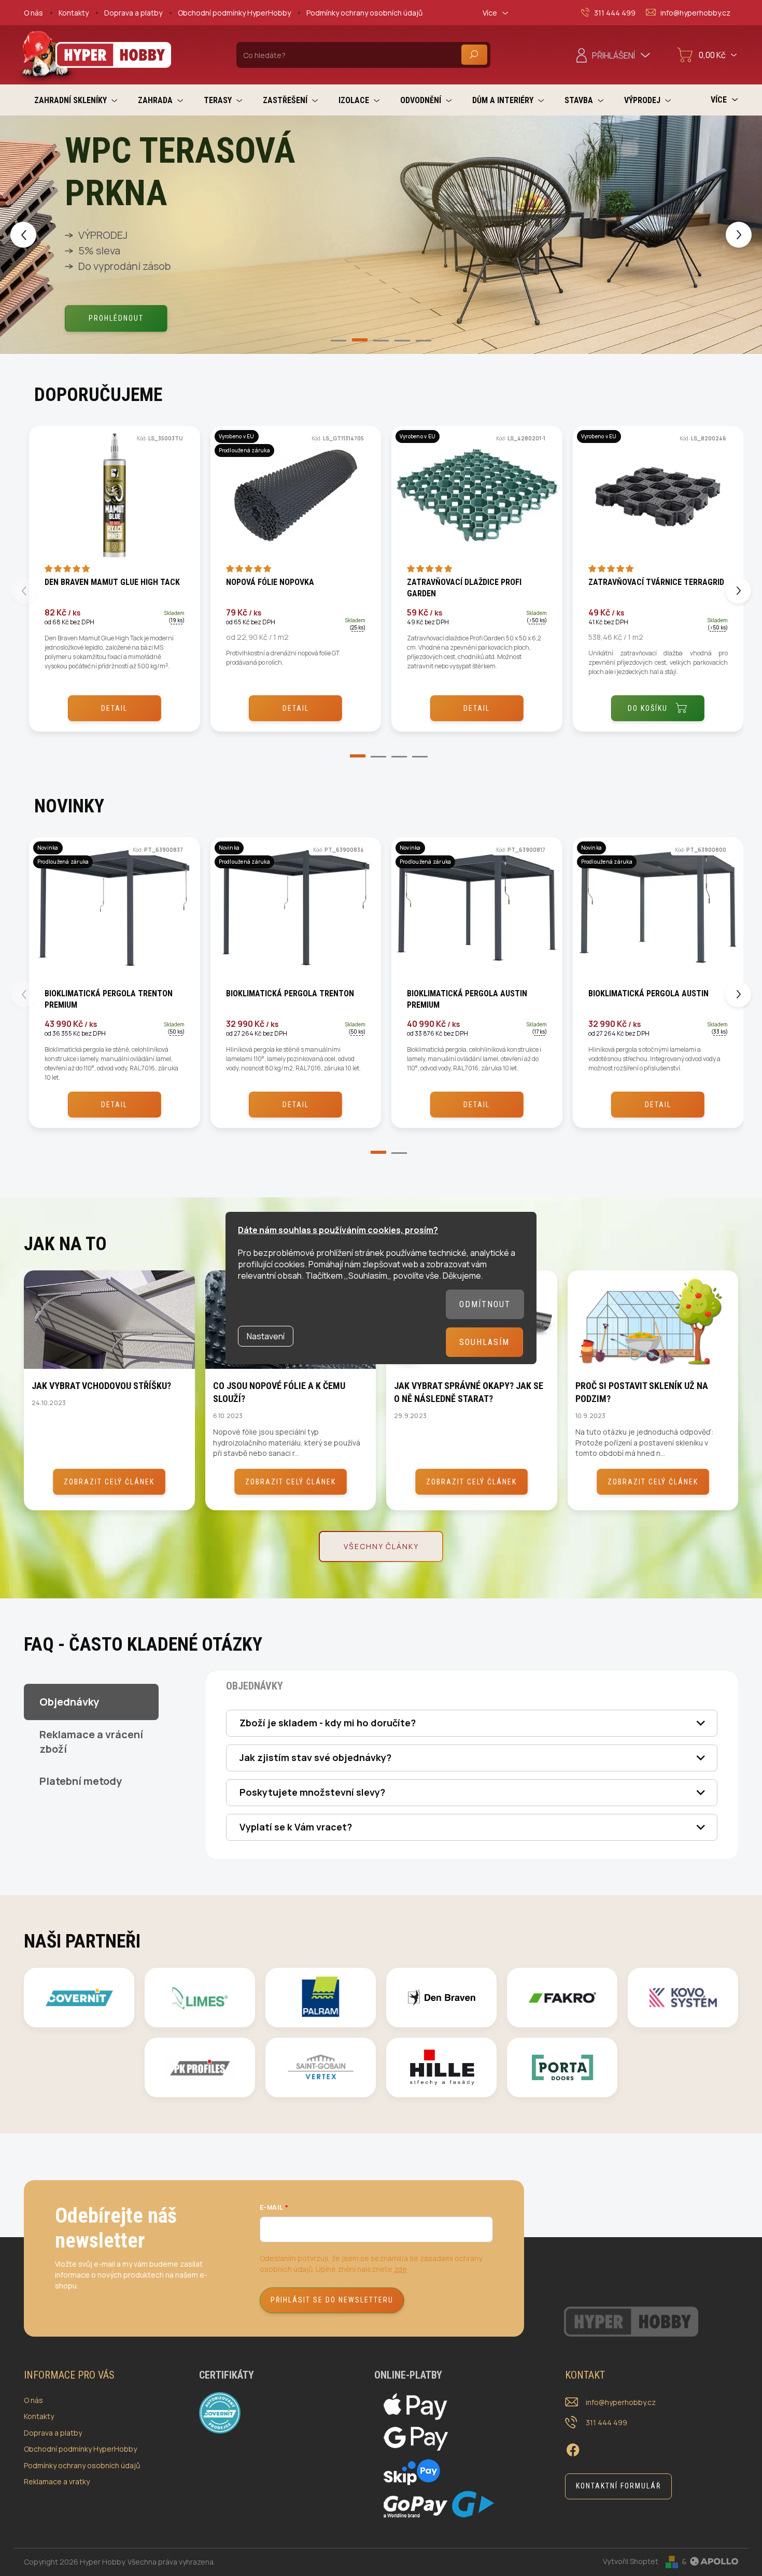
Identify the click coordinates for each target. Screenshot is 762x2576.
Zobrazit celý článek (109, 1482)
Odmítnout (485, 1304)
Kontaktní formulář (618, 2486)
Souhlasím (484, 1342)
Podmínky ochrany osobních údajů (364, 13)
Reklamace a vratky (57, 2481)
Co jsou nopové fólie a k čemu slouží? (279, 1392)
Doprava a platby (133, 13)
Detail (114, 708)
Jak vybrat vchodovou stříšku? (101, 1386)
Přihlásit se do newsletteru (332, 2300)
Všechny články (381, 1546)
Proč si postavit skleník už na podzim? (642, 1392)
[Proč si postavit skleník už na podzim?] (653, 1320)
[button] (31, 234)
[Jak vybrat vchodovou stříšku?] (109, 1320)
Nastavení (266, 1336)
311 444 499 (606, 2422)
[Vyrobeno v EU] (477, 500)
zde (400, 2269)
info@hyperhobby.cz (621, 2402)
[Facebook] (573, 2449)
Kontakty (74, 13)
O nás (33, 13)
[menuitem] (76, 100)
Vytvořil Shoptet (631, 2561)
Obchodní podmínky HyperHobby (234, 13)
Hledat (474, 55)
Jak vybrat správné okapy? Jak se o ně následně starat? (469, 1392)
